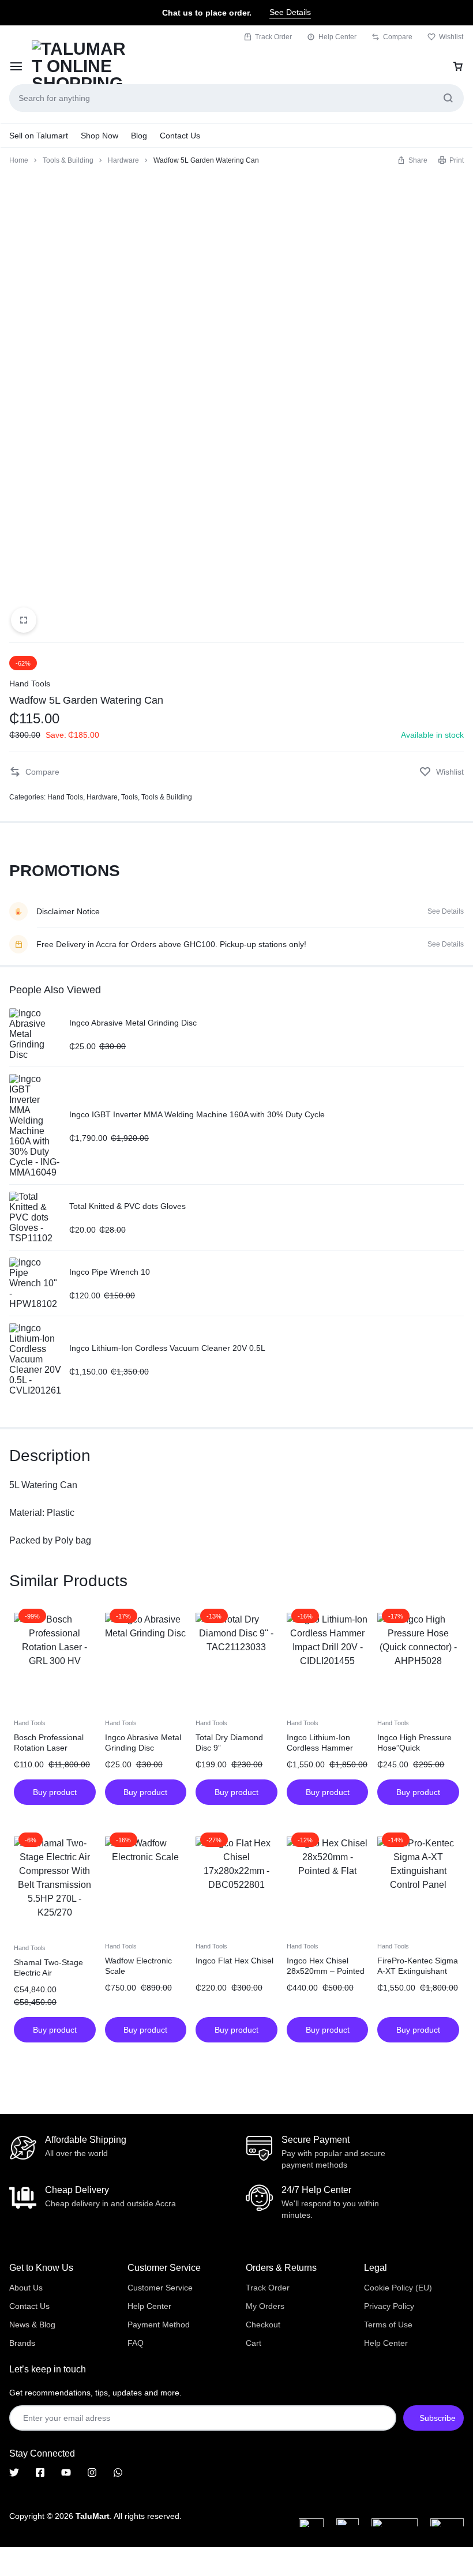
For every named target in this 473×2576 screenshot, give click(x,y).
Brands (22, 2343)
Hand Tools (30, 684)
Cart (254, 2343)
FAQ (136, 2343)
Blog (139, 136)
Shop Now (100, 136)
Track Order (273, 37)
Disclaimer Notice (68, 911)
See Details (290, 12)
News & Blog (32, 2325)
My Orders (265, 2306)
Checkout (263, 2325)
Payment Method (159, 2325)
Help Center (337, 37)
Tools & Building (68, 160)
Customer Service (160, 2288)
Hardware (123, 160)
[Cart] (458, 66)
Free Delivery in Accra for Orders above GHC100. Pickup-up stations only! (171, 944)
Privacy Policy (389, 2306)
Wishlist (451, 37)
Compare (398, 37)
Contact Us (180, 136)
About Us (26, 2288)
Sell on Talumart (39, 136)
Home (19, 160)
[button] (412, 160)
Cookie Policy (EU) (398, 2288)
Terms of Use (388, 2325)
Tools (129, 797)
